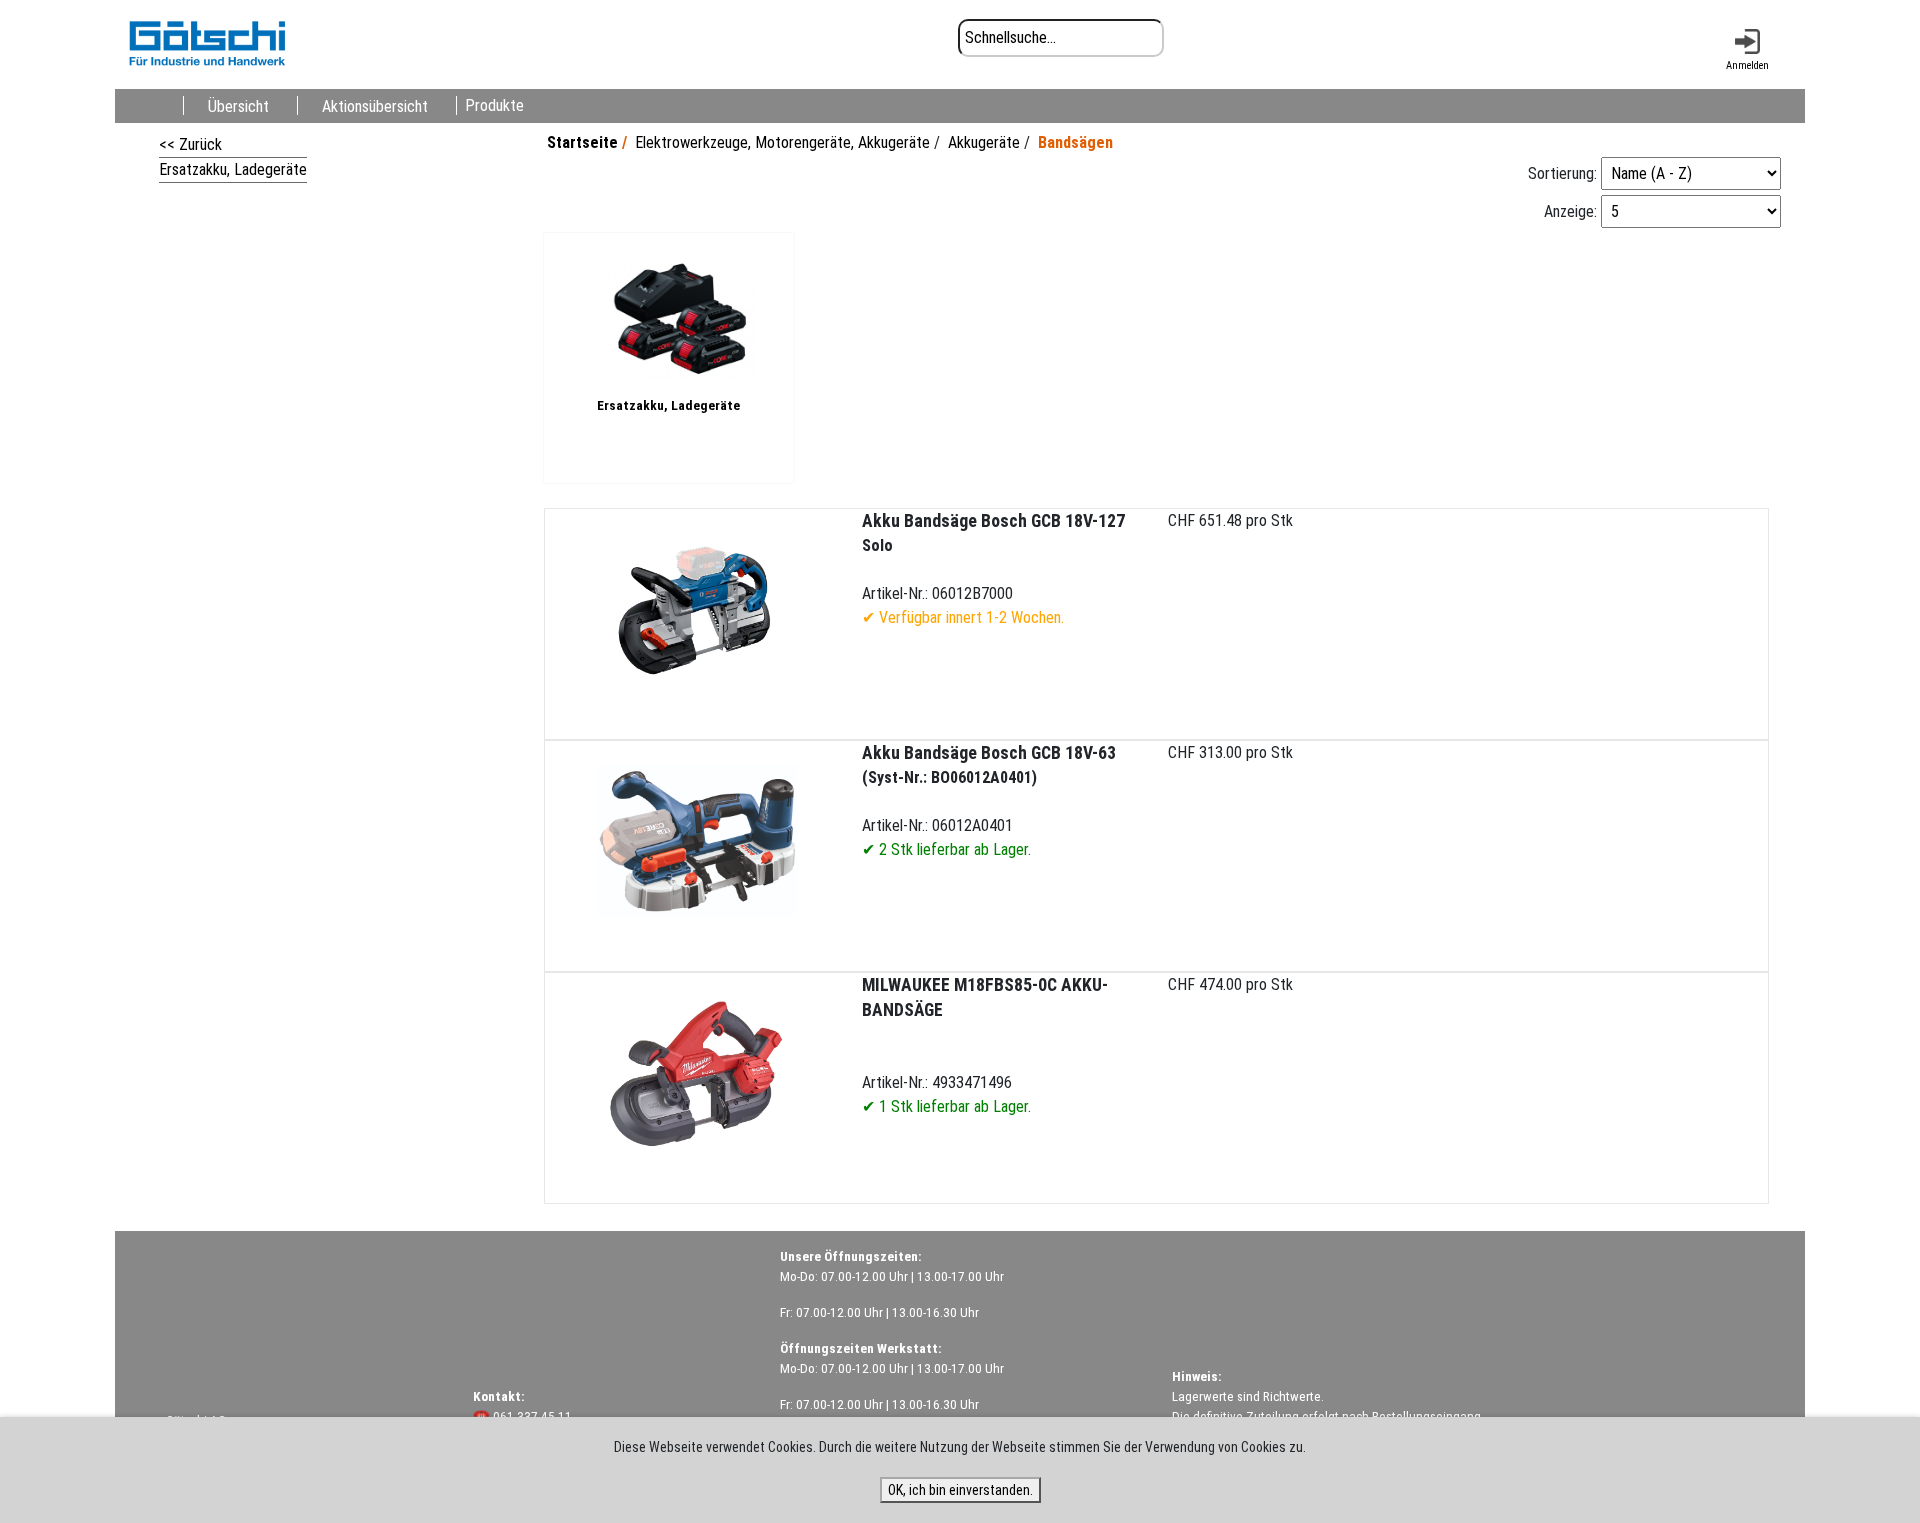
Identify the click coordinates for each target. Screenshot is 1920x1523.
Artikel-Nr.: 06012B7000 (993, 569)
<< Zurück (190, 144)
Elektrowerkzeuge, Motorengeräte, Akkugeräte (782, 142)
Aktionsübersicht (375, 105)
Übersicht (238, 105)
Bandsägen (1075, 142)
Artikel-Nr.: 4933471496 (985, 1045)
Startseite (582, 142)
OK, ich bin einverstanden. (960, 1490)
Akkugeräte (984, 142)
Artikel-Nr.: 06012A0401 (989, 801)
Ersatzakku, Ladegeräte (233, 169)
